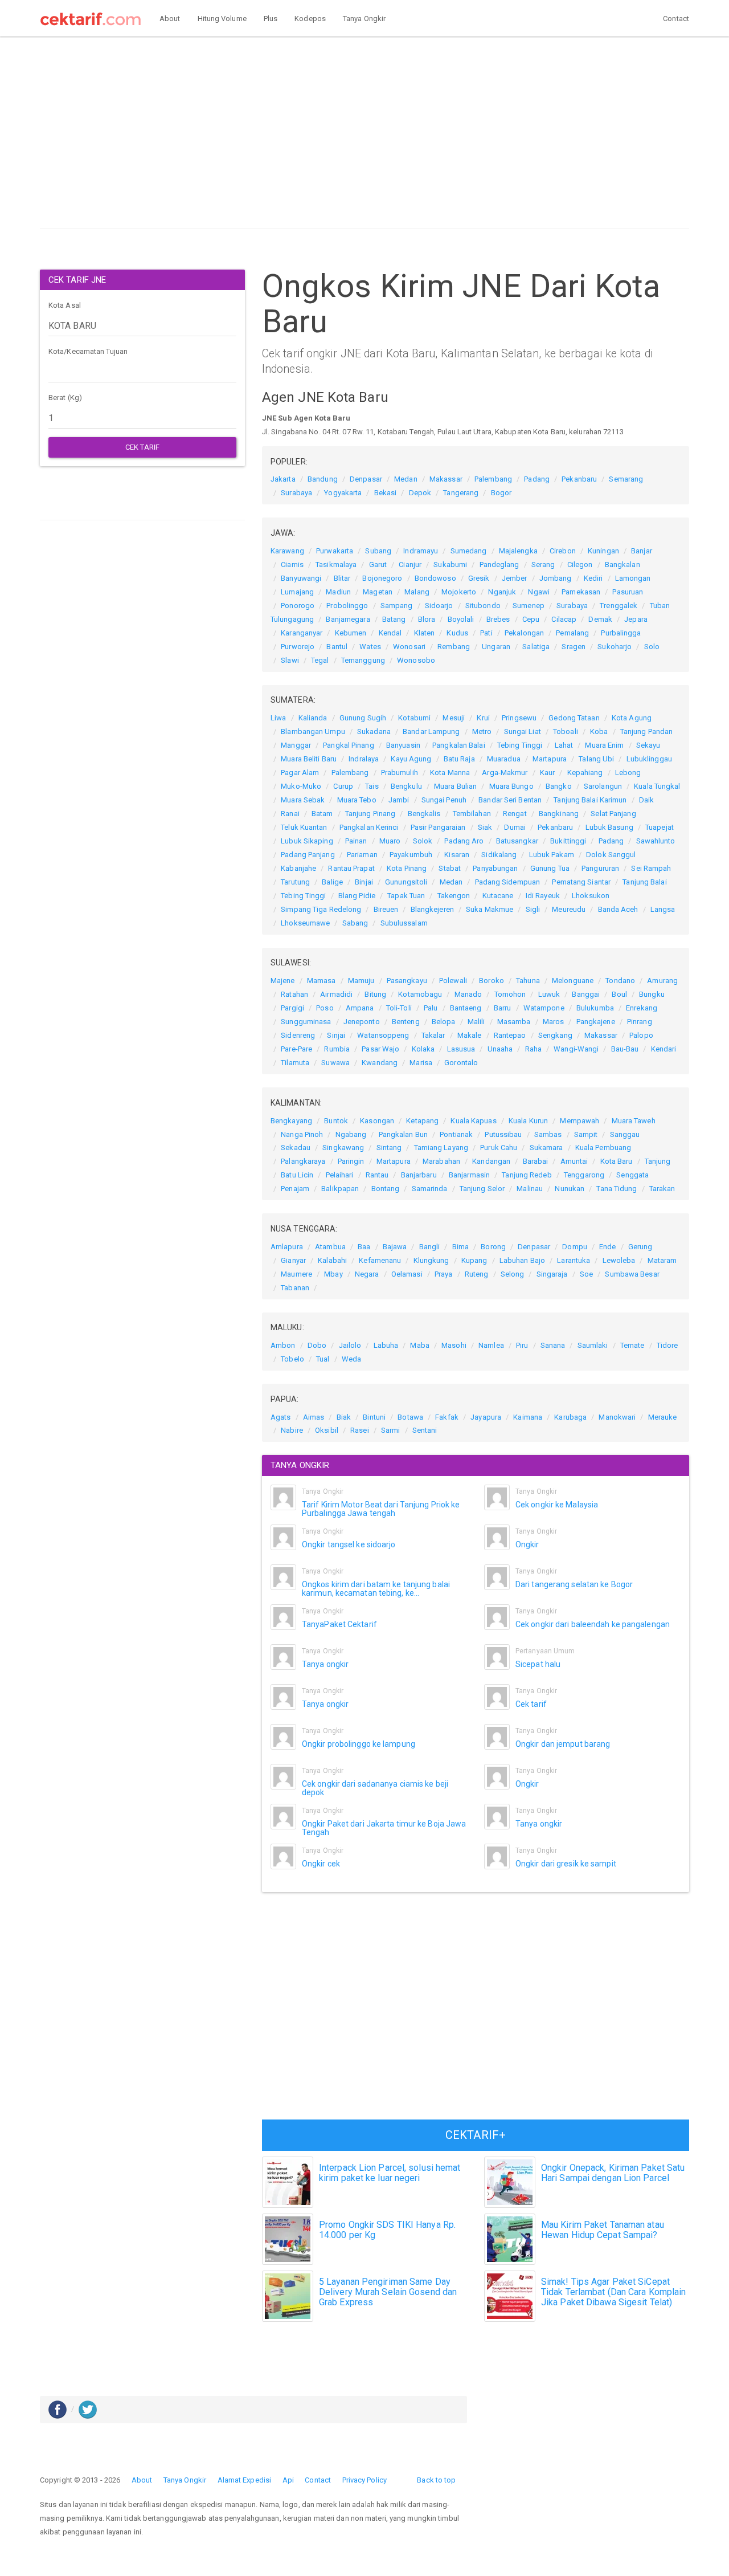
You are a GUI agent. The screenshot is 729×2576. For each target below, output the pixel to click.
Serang (543, 564)
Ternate (632, 1345)
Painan (356, 841)
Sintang (389, 1148)
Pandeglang (499, 564)
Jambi (399, 800)
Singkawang (343, 1148)
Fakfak (447, 1417)
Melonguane (573, 981)
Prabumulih (400, 773)
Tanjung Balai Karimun (590, 800)
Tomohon (510, 994)
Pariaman (362, 855)
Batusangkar (517, 841)
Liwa (278, 718)
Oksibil (327, 1430)
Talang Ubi (596, 759)
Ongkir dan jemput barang (563, 1744)
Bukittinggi (568, 841)
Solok (423, 841)
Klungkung (431, 1260)
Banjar (642, 551)
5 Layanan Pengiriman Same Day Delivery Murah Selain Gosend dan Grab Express (388, 2292)
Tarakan (662, 1189)
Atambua (330, 1247)
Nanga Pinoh (302, 1134)
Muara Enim (604, 745)
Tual (323, 1359)
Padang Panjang (308, 855)
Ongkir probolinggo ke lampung (359, 1744)
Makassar (446, 479)
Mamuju (361, 981)
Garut (378, 564)
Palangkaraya (303, 1161)
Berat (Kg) (65, 398)
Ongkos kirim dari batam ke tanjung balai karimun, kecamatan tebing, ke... (376, 1589)
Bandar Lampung (431, 731)
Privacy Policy (364, 2480)
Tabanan (295, 1288)
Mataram (662, 1260)
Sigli (533, 909)
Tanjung (658, 1161)
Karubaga (570, 1417)
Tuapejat (660, 827)
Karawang (287, 551)
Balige (332, 882)
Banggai (586, 994)
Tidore (667, 1345)
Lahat (564, 745)
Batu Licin (297, 1175)
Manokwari (617, 1417)
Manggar (296, 745)
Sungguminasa (306, 1022)
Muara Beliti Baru (309, 759)
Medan (406, 479)
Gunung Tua (550, 868)
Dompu (575, 1247)
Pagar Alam (300, 773)
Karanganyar (302, 633)
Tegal (320, 660)
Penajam (295, 1189)
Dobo (317, 1345)
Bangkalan (622, 564)
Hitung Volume (222, 19)
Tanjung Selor (482, 1189)
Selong (513, 1274)
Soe (586, 1274)
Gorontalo (461, 1063)
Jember (515, 578)
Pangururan (600, 868)
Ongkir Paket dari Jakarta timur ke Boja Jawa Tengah (384, 1828)
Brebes (498, 619)
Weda (351, 1359)
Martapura (550, 759)
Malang (417, 592)
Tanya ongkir (325, 1664)
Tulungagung (292, 619)
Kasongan (377, 1121)
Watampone (544, 1008)
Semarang (626, 479)
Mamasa (322, 981)
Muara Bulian (455, 786)
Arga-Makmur (505, 773)
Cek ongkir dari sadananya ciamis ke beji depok (375, 1788)
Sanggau (625, 1134)
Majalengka (518, 551)
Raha (533, 1049)
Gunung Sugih (363, 718)
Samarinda (430, 1189)
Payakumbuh (411, 855)
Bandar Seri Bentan (510, 800)
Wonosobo (416, 660)
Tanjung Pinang (370, 814)
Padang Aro (464, 841)
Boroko (492, 981)
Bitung (375, 994)
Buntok (336, 1121)
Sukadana (374, 731)
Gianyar (293, 1260)
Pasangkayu (407, 981)
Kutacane (498, 896)
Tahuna (528, 981)
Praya (444, 1274)
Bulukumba (595, 1008)
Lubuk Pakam (552, 855)
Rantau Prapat (351, 868)
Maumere (296, 1274)
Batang (394, 619)
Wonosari (409, 647)
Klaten (425, 633)
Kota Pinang (407, 868)
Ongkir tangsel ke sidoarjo (349, 1544)
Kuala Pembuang (603, 1148)
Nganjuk (502, 592)
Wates (370, 647)
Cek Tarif (142, 447)
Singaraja (552, 1274)
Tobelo (292, 1359)
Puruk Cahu (499, 1148)
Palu (431, 1008)
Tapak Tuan (406, 896)
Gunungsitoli (406, 882)
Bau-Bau (625, 1049)
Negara (367, 1274)
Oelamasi (407, 1274)
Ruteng (477, 1274)
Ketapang (422, 1121)
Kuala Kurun (528, 1121)
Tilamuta (295, 1063)
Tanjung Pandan (646, 731)
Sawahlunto (656, 841)
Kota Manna (450, 773)
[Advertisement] (364, 136)
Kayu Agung (411, 759)
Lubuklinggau (649, 759)
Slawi (290, 660)
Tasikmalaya (336, 564)
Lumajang (297, 592)
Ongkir (527, 1544)
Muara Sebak (303, 800)
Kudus (457, 633)
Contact (676, 19)
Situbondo (483, 606)
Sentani (425, 1430)
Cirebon (563, 551)
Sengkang (555, 1035)
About (170, 19)
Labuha (386, 1345)
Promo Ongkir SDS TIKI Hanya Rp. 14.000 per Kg (387, 2230)
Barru (503, 1008)
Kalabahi (332, 1260)
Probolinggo (347, 606)
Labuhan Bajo (522, 1260)
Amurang (662, 981)
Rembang (454, 647)
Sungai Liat (523, 731)
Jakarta (283, 479)
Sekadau (296, 1148)
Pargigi (292, 1008)
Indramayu (421, 551)
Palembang (493, 479)
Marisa (421, 1063)
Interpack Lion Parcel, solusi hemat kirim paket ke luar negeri (390, 2173)
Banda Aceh (618, 909)
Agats (281, 1417)
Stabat (450, 868)
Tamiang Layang (441, 1148)
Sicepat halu (538, 1664)
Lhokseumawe (305, 923)
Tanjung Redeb (527, 1175)
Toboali (566, 731)
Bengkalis (424, 814)
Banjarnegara (348, 619)
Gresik (479, 578)
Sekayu (648, 745)
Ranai (290, 814)
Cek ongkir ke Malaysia (557, 1505)
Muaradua (504, 759)
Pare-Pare (296, 1049)
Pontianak (456, 1134)
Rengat (515, 814)
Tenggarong (584, 1175)
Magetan (378, 592)
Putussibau (503, 1134)
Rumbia (337, 1049)
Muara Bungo (511, 786)
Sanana (553, 1345)
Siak (485, 827)
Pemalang (572, 633)
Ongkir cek (321, 1864)
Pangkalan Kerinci (369, 827)
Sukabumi (450, 564)
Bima (460, 1247)
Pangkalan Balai (459, 745)
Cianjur (410, 564)
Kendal (390, 633)
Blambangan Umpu (313, 731)
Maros (554, 1022)
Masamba (514, 1022)
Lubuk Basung (609, 827)
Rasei (360, 1430)
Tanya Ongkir (364, 19)
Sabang (355, 923)
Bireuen (386, 909)
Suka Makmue (490, 909)
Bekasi (386, 493)
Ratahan (294, 994)
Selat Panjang (613, 814)
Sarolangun (603, 786)
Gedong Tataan (574, 718)
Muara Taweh (634, 1121)
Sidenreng (298, 1035)
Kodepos (310, 19)
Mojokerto (459, 592)
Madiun (338, 592)
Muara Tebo (357, 800)
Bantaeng (466, 1008)
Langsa (663, 909)
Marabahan (441, 1161)
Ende (607, 1247)
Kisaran (457, 855)
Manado (468, 994)
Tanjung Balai (644, 882)
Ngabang (351, 1134)
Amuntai (574, 1161)
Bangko (559, 786)
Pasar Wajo (380, 1049)
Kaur (547, 773)
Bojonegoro (382, 578)
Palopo (641, 1035)
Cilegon (580, 564)
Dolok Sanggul (611, 855)
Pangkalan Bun (403, 1134)
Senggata (632, 1175)
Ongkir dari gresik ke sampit (566, 1864)
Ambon (283, 1345)
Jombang (556, 578)
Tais (372, 786)
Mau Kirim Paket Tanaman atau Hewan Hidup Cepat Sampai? (603, 2230)
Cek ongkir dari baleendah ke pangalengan (593, 1624)
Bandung (323, 479)
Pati (486, 633)
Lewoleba (619, 1260)
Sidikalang (499, 855)
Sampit (586, 1134)
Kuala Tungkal (657, 786)
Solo (652, 647)
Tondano (620, 981)
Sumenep (529, 606)
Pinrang (640, 1022)
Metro (482, 731)
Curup (343, 786)
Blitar (342, 578)
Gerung (640, 1247)
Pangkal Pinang (348, 745)
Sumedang (469, 551)
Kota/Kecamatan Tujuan (88, 351)
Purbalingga (621, 633)
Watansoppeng (383, 1035)
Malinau (530, 1189)
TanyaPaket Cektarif (339, 1624)
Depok (420, 493)
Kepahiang (585, 773)
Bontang (386, 1189)
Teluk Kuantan (304, 827)
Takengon (454, 896)
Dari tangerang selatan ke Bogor (574, 1584)
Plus (271, 19)
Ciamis (292, 564)
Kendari (664, 1049)
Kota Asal (65, 305)
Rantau (377, 1175)
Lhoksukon (591, 896)
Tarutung (295, 882)
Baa (364, 1247)
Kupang (474, 1260)
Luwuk (549, 994)
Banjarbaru (419, 1175)
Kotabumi (414, 718)
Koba (599, 731)
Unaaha (500, 1049)
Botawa (410, 1417)
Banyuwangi (301, 578)
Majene (283, 981)
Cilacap (564, 619)
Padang (537, 479)
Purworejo (298, 647)
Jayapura (486, 1417)
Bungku (652, 994)
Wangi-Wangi (576, 1049)
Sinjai (336, 1035)
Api (288, 2480)
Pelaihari (340, 1175)
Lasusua (461, 1049)
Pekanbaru (579, 479)
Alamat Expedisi (245, 2480)
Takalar (433, 1035)
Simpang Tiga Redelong (321, 909)
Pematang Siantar (581, 882)
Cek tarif (531, 1704)
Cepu (531, 619)
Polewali (453, 981)
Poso (325, 1008)
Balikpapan (340, 1189)
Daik (646, 800)
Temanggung (363, 660)
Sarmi (391, 1430)
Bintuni (374, 1417)
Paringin (351, 1161)
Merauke (663, 1417)
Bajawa (395, 1247)
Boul (619, 994)
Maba (419, 1345)
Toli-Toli (399, 1008)
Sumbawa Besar (632, 1274)
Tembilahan (472, 814)
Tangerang (461, 493)
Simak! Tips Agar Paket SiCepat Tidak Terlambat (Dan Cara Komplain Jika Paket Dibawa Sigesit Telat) (613, 2292)
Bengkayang (291, 1121)
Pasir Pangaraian (438, 827)
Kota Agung (632, 718)
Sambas (548, 1134)
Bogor (501, 493)
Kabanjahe (298, 868)
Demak (600, 619)
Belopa (444, 1022)
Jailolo (350, 1345)
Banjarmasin (469, 1175)
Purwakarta (335, 551)
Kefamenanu (380, 1260)
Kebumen (351, 633)
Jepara (636, 619)
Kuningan (603, 551)
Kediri (593, 578)
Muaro (390, 841)
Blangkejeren (432, 909)
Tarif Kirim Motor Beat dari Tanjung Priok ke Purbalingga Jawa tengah (381, 1509)
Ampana (360, 1008)
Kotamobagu (420, 994)
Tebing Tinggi (520, 745)
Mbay (333, 1274)
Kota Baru (617, 1161)
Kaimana (528, 1417)
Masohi (454, 1345)
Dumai (515, 827)
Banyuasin (403, 745)
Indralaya (364, 759)
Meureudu (569, 909)
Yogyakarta (343, 493)
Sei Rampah (651, 868)
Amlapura (287, 1247)
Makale (470, 1035)
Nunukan (570, 1189)
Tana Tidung (617, 1189)
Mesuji (454, 718)
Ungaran (496, 647)
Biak (344, 1417)
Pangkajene (596, 1022)
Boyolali (461, 619)
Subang (378, 551)
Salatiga (536, 647)
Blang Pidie (357, 896)
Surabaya (296, 493)
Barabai (536, 1161)
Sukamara (546, 1148)
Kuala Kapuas (473, 1121)
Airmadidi (336, 994)
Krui (483, 718)
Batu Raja (459, 759)
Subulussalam (404, 923)
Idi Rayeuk (543, 896)
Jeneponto (362, 1022)
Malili (476, 1022)
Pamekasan (581, 592)
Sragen (574, 647)
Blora (427, 619)
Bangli (430, 1247)
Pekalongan (524, 633)
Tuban (660, 606)
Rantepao (510, 1035)
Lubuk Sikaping (307, 841)
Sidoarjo (439, 606)
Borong (493, 1247)
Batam (322, 814)
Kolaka (423, 1049)
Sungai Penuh (444, 800)
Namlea (491, 1345)
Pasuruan (628, 592)
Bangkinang (559, 814)
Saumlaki (593, 1345)
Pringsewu (519, 718)
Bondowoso (435, 578)
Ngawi (539, 592)
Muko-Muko (301, 786)
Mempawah (579, 1121)
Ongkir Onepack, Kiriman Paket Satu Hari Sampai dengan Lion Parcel (613, 2173)
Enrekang (642, 1008)
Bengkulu (406, 786)
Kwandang (380, 1063)
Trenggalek (619, 606)
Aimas (314, 1417)
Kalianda (313, 718)
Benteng (406, 1022)
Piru (522, 1345)
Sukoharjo (615, 647)
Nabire (292, 1430)
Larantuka (574, 1260)
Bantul (337, 647)
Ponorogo (298, 606)
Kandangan (491, 1161)
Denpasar (366, 479)
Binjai (364, 882)
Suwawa (335, 1063)
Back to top (436, 2480)
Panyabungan (495, 868)
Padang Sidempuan (508, 882)
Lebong (628, 773)
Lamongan (633, 578)
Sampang (397, 606)
